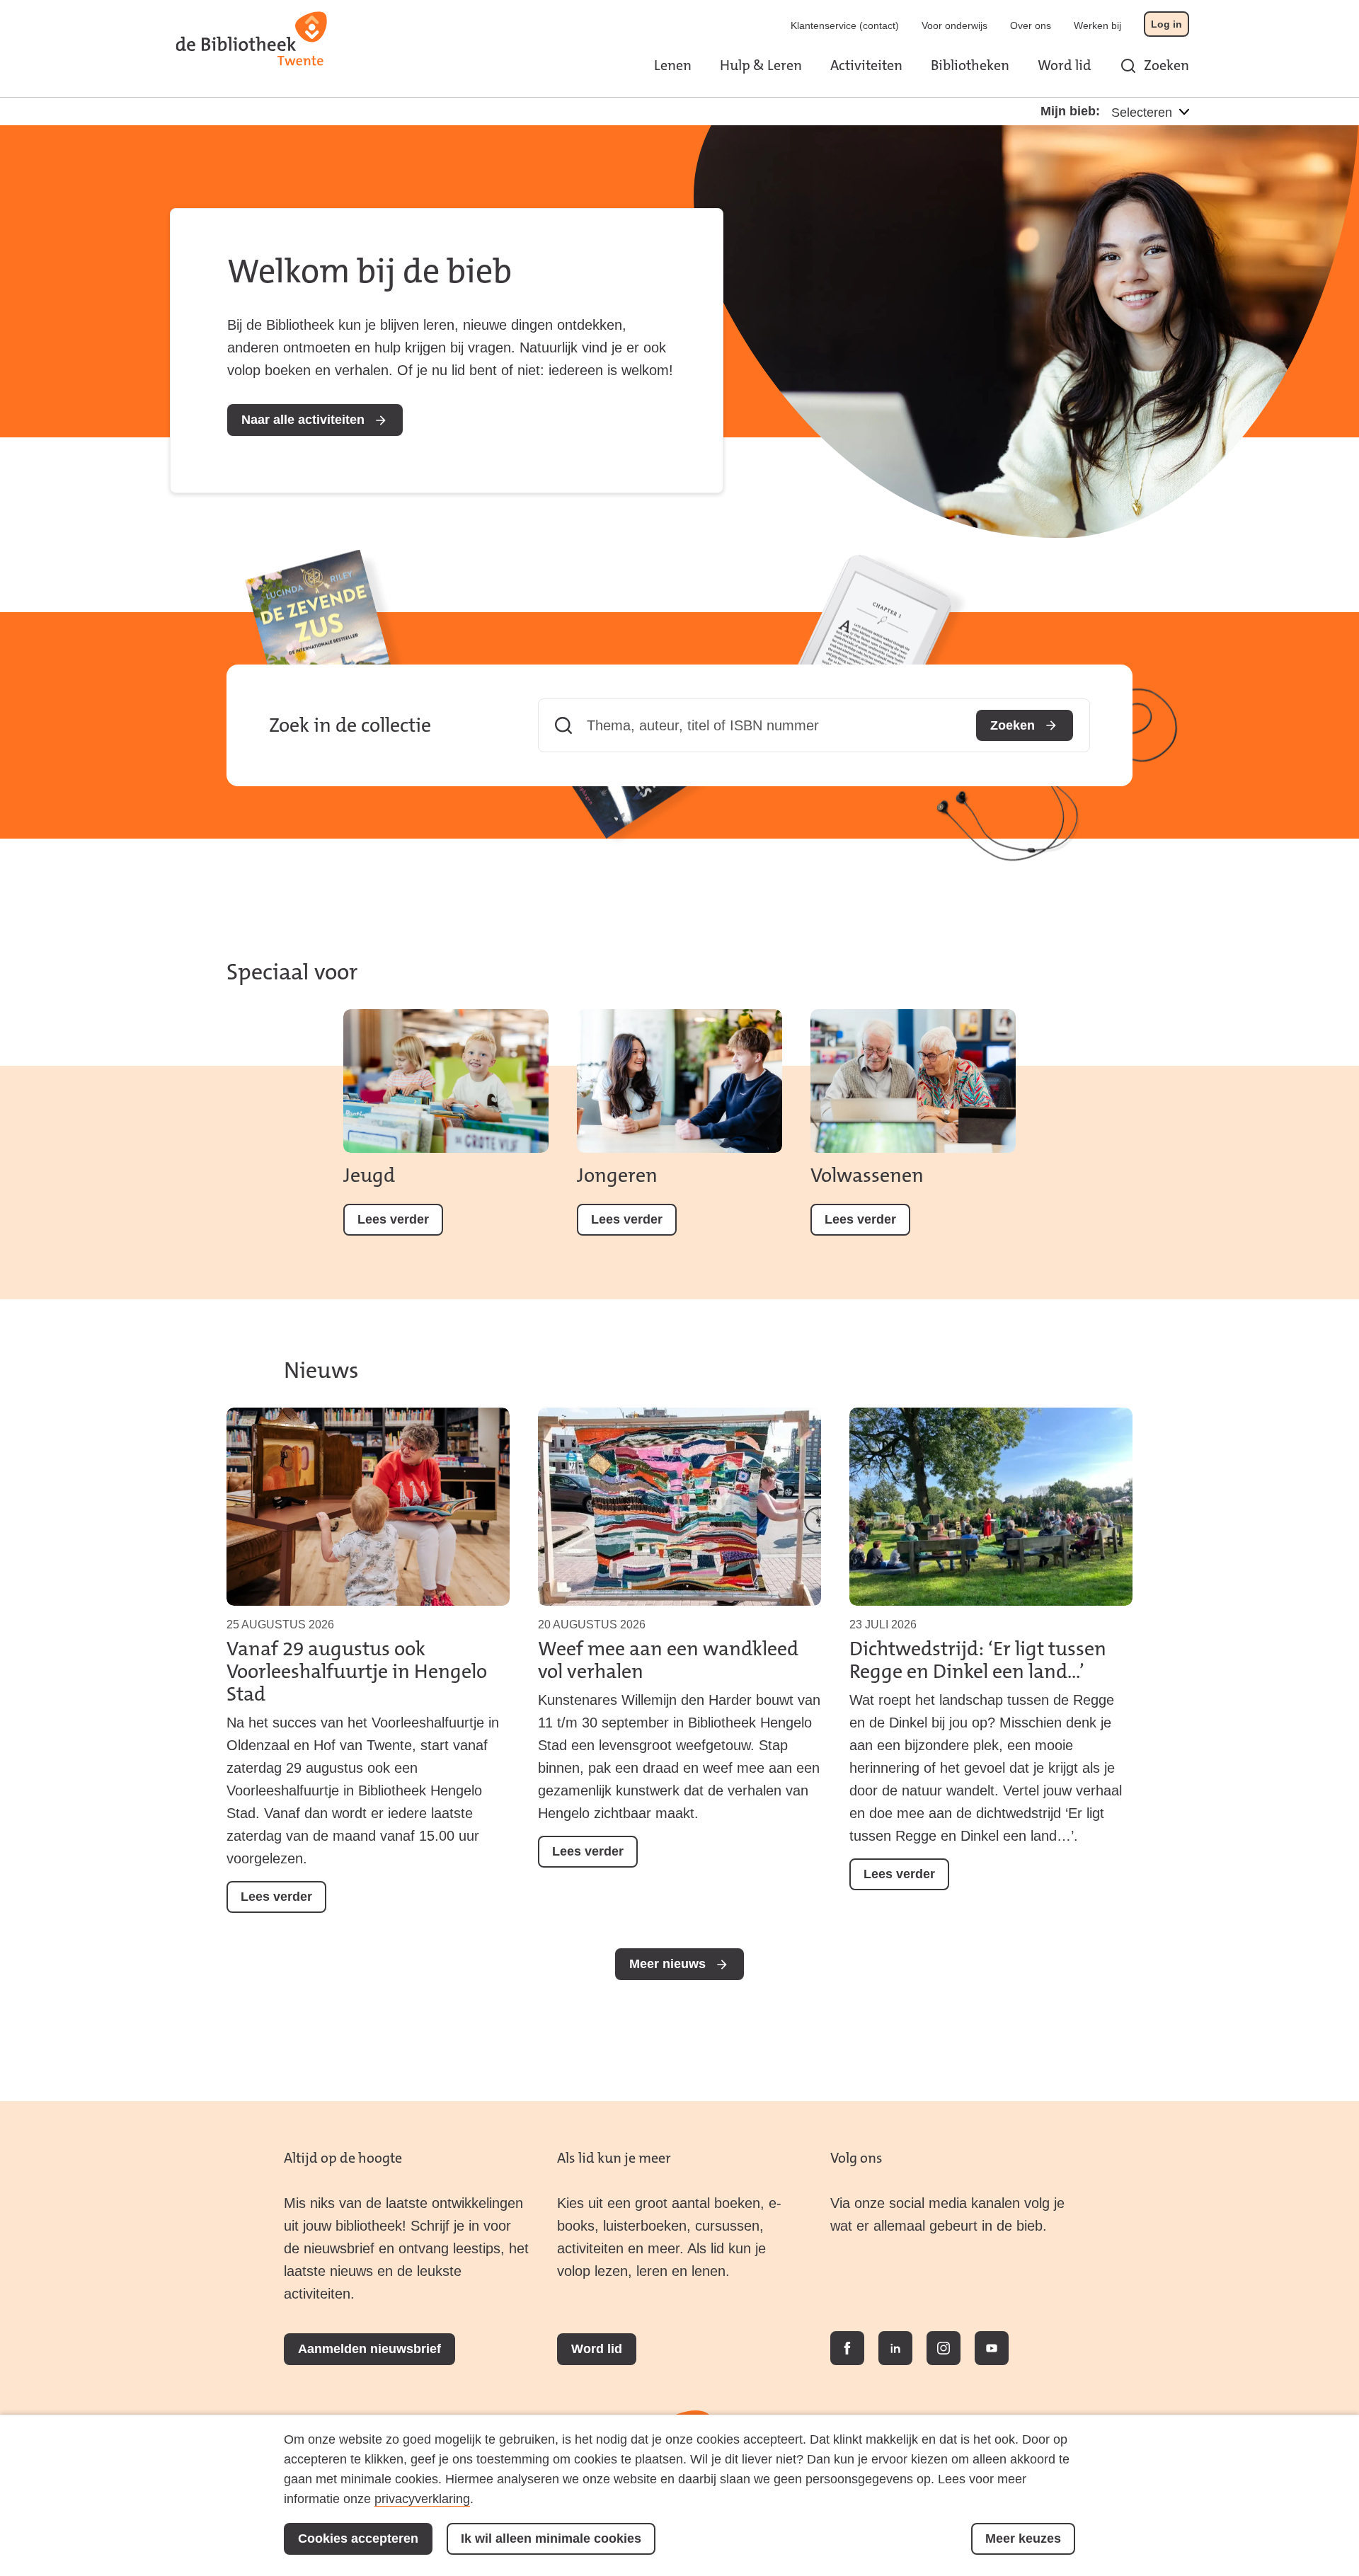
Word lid (1065, 65)
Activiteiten (866, 65)
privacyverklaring (422, 2499)
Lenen (673, 65)
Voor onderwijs (954, 25)
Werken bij (1097, 25)
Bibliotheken (970, 65)
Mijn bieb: (1070, 111)
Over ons (1031, 25)
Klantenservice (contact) (845, 25)
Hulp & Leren (761, 65)
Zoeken (1166, 65)
